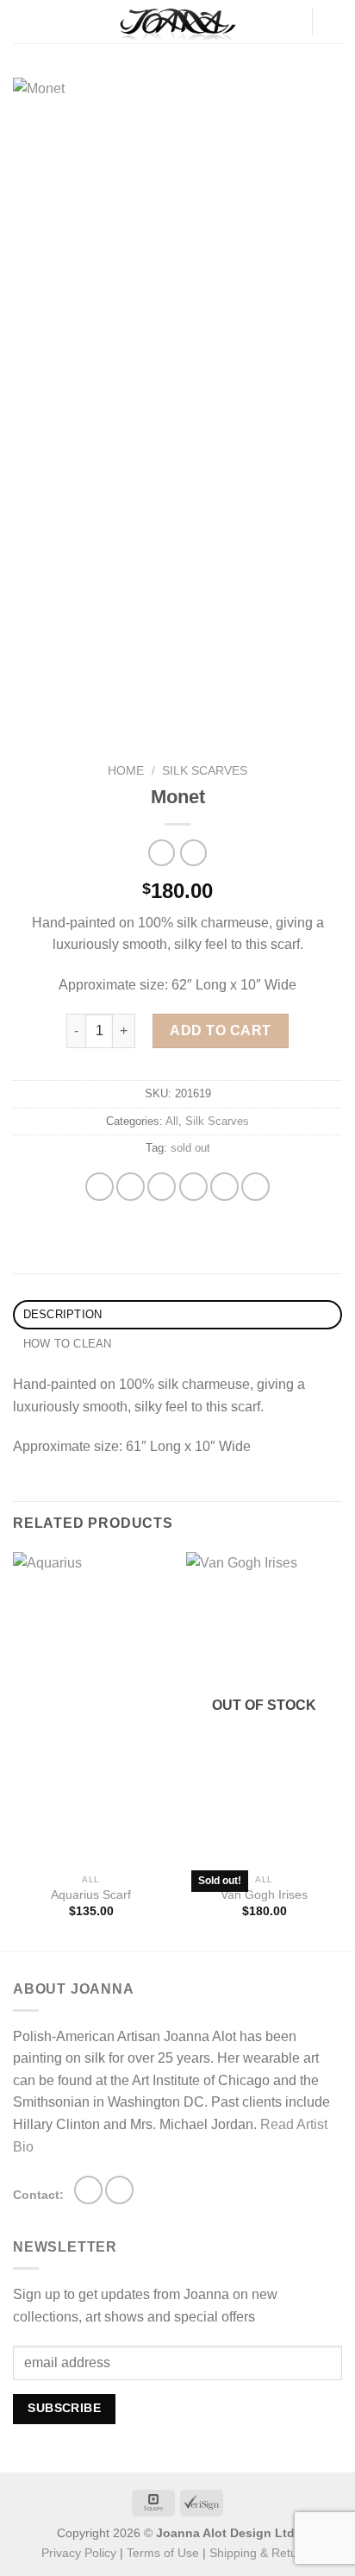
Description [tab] (63, 1314)
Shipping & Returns (262, 2553)
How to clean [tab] (68, 1344)
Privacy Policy (79, 2553)
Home (126, 771)
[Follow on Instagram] (88, 2190)
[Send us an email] (119, 2190)
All (172, 1121)
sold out (190, 1148)
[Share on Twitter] (162, 1187)
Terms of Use (163, 2553)
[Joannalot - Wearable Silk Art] (177, 22)
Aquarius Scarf (91, 1895)
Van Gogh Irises (264, 1895)
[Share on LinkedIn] (255, 1187)
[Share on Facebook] (131, 1187)
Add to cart (220, 1030)
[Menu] (23, 21)
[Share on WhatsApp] (100, 1187)
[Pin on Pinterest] (224, 1187)
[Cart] (333, 22)
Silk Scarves (205, 771)
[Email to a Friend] (193, 1187)
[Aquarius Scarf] (91, 1709)
